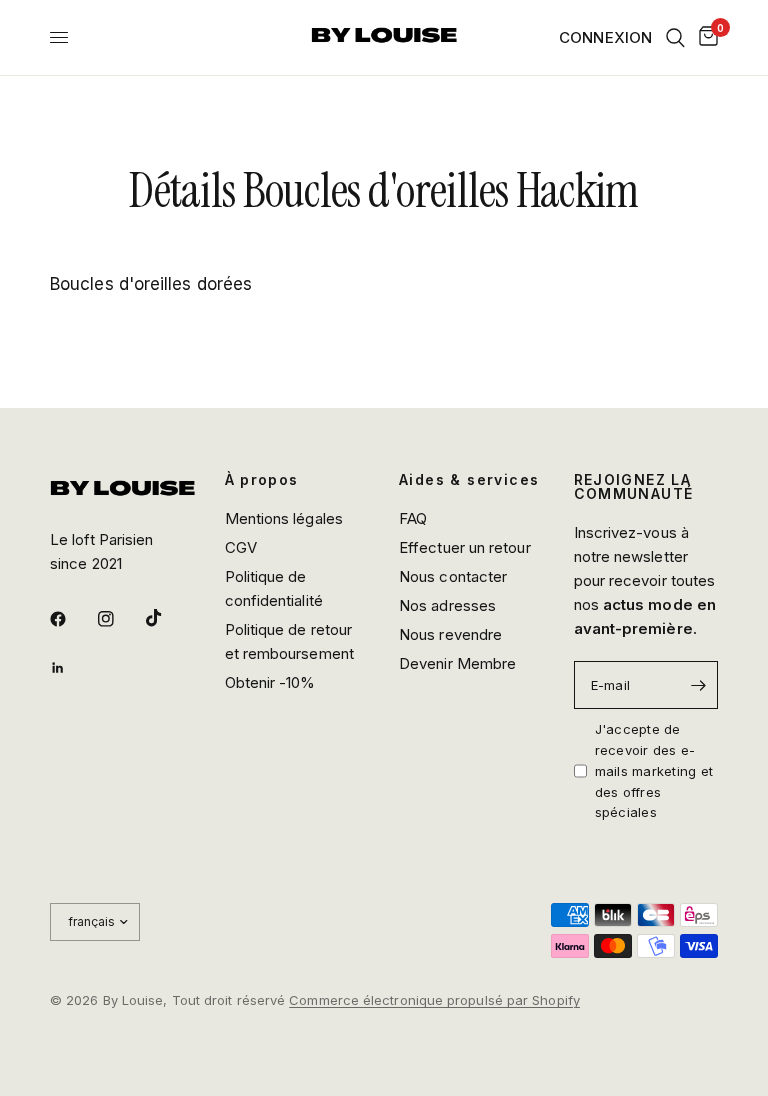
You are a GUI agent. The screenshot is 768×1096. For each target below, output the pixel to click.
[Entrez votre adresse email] (698, 685)
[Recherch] (675, 37)
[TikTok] (168, 618)
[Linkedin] (72, 668)
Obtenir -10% (270, 682)
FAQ (413, 518)
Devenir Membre (457, 663)
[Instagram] (120, 619)
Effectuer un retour (465, 547)
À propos (262, 480)
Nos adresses (447, 605)
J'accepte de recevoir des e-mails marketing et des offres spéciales (654, 770)
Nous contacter (453, 576)
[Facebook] (72, 619)
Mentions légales (284, 518)
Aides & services (469, 480)
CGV (241, 547)
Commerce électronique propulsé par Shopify (434, 1000)
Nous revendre (450, 634)
